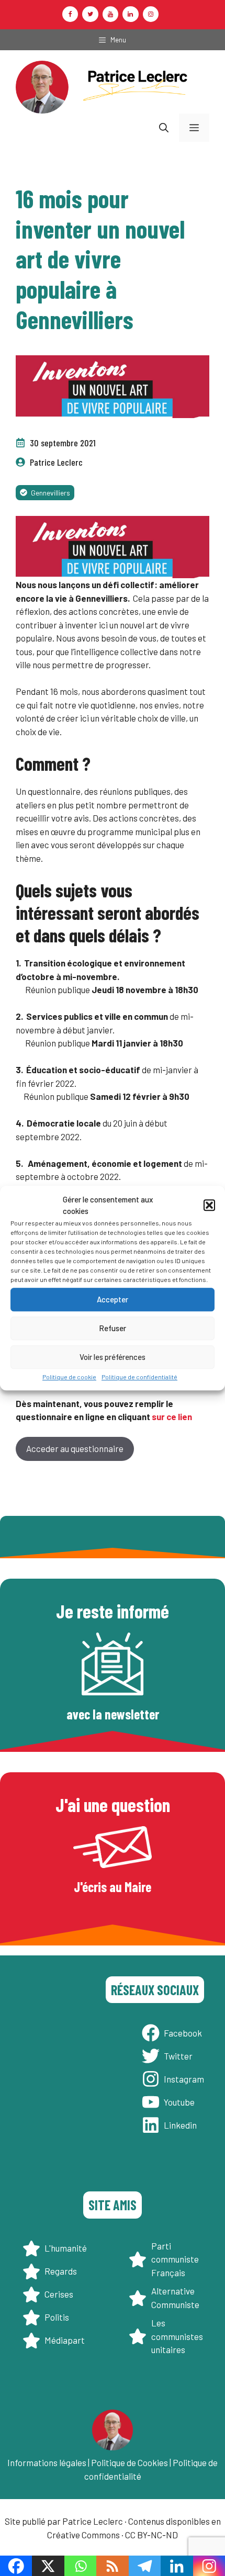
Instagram (184, 2079)
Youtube (179, 2102)
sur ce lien (172, 1416)
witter (181, 2056)
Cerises (59, 2294)
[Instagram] (151, 14)
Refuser (113, 1328)
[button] (209, 1205)
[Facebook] (70, 14)
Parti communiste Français (175, 2259)
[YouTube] (110, 14)
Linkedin (180, 2125)
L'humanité (66, 2248)
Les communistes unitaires (177, 2336)
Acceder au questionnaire (75, 1448)
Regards (61, 2271)
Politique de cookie (69, 1377)
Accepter (113, 1299)
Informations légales (47, 2462)
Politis (57, 2317)
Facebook (183, 2033)
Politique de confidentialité (139, 1377)
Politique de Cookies (130, 2462)
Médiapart (65, 2340)
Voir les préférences (113, 1357)
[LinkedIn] (130, 14)
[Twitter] (90, 14)
